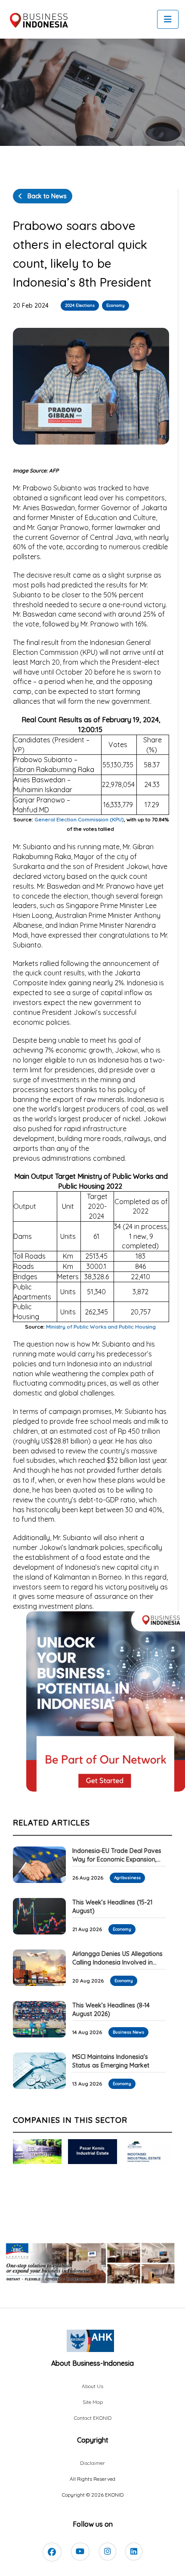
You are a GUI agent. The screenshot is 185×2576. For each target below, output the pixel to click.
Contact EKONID (93, 2418)
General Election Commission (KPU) (79, 819)
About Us (92, 2386)
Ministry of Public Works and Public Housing (101, 1327)
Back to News (46, 196)
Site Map (93, 2402)
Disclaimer (92, 2463)
